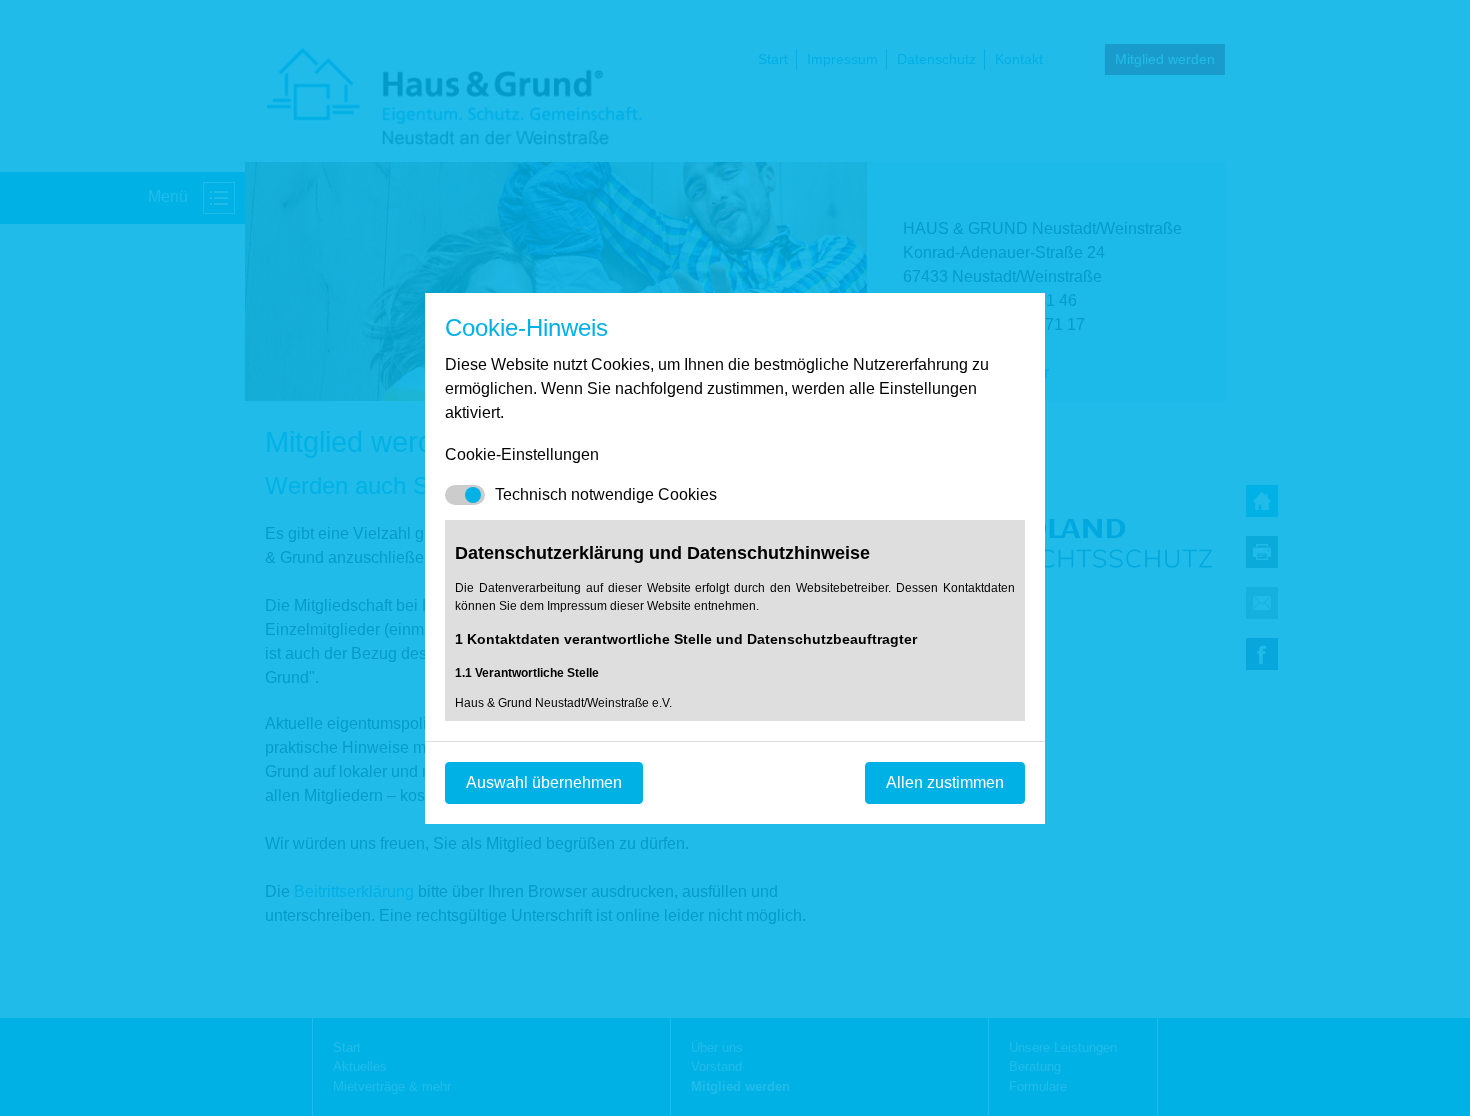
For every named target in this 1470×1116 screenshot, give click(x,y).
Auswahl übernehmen (544, 782)
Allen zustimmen (945, 782)
